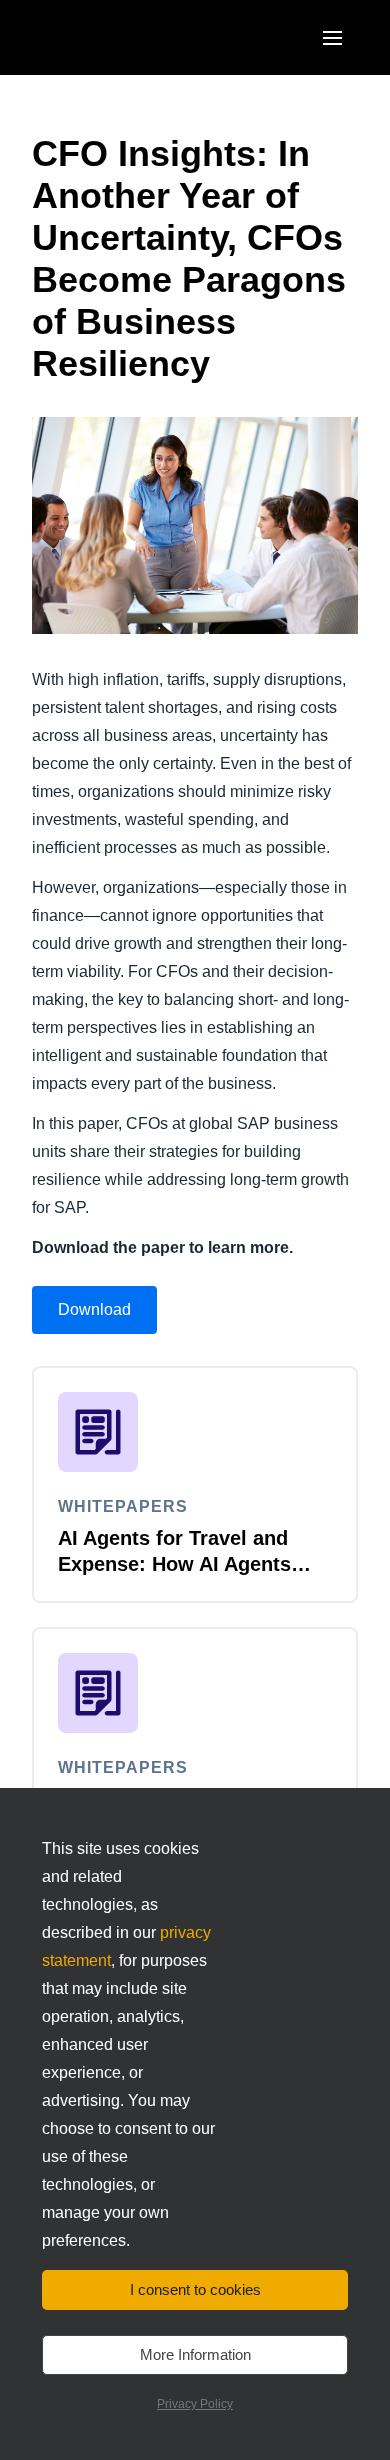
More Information (195, 2354)
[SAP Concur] (124, 37)
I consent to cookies (195, 2289)
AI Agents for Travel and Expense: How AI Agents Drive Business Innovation (183, 1564)
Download (94, 1309)
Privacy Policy (195, 2404)
